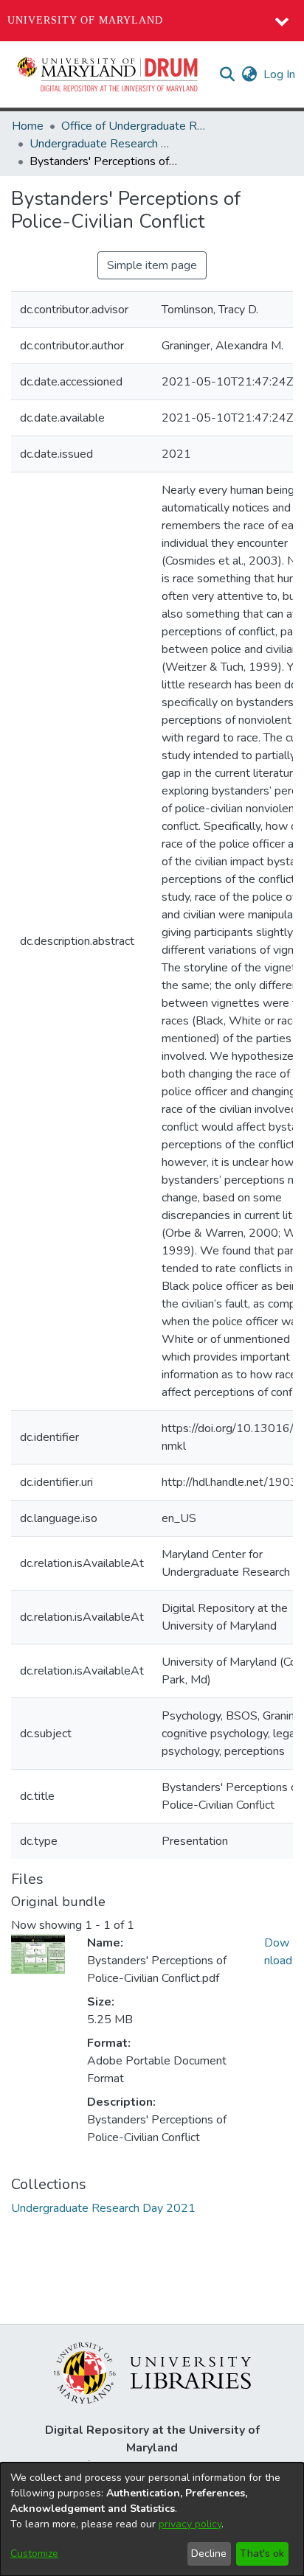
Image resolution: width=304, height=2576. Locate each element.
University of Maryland (85, 20)
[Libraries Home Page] (152, 2372)
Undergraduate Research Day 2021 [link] (103, 144)
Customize (34, 2554)
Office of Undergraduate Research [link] (135, 126)
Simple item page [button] (152, 265)
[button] (108, 74)
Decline (209, 2554)
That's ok (262, 2554)
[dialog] (152, 2519)
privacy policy (190, 2524)
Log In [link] (280, 74)
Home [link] (28, 126)
